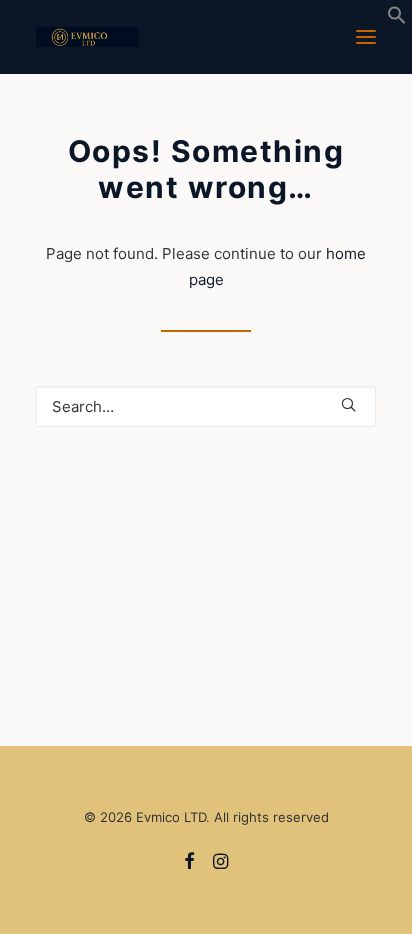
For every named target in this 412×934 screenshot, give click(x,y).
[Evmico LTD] (87, 37)
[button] (397, 19)
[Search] (206, 406)
